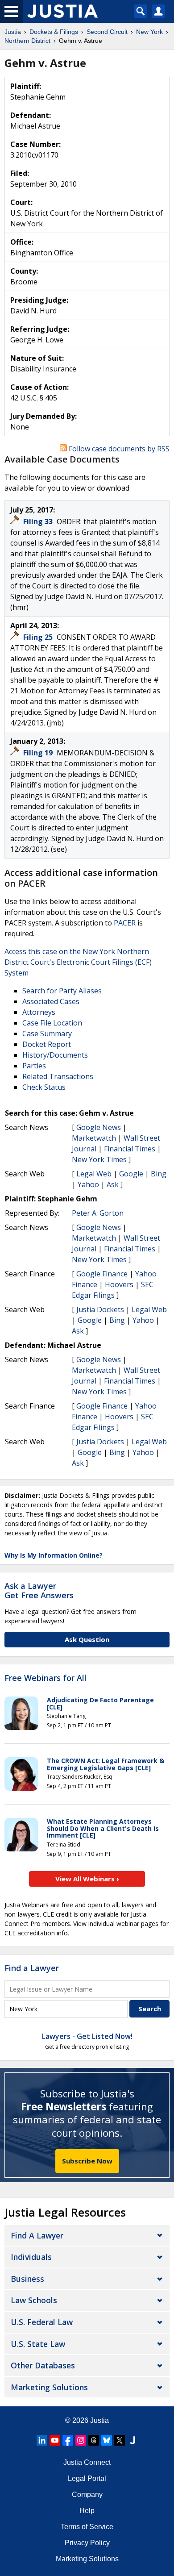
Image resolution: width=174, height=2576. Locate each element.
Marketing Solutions (49, 2387)
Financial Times (130, 1149)
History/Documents (55, 1055)
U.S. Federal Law (42, 2322)
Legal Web (94, 1174)
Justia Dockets (100, 1309)
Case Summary (47, 1034)
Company (87, 2495)
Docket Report (47, 1044)
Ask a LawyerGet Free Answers (39, 1591)
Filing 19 (39, 753)
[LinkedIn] (42, 2440)
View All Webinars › (87, 1879)
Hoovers (119, 1284)
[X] (120, 2440)
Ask (113, 1184)
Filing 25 (39, 637)
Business (27, 2279)
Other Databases (43, 2365)
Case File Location (52, 1023)
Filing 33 (39, 521)
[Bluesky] (107, 2440)
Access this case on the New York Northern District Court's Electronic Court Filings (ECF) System (78, 962)
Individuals (31, 2257)
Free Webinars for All (46, 1678)
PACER (125, 923)
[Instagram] (81, 2440)
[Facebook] (68, 2440)
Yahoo (88, 1184)
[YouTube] (55, 2440)
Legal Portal (87, 2478)
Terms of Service (87, 2527)
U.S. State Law (38, 2344)
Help (87, 2511)
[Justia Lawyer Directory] (133, 2440)
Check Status (44, 1087)
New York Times (99, 1159)
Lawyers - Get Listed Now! (87, 2036)
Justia (99, 2420)
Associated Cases (51, 1001)
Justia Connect (87, 2462)
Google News (99, 1127)
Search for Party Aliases (62, 991)
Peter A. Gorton (98, 1213)
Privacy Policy (87, 2543)
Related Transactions (58, 1076)
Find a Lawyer (32, 1968)
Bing (159, 1174)
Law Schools (34, 2300)
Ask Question (87, 1639)
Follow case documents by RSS (118, 449)
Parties (34, 1066)
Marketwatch (94, 1138)
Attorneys (39, 1012)
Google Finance (102, 1274)
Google (131, 1174)
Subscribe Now (87, 2161)
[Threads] (94, 2440)
